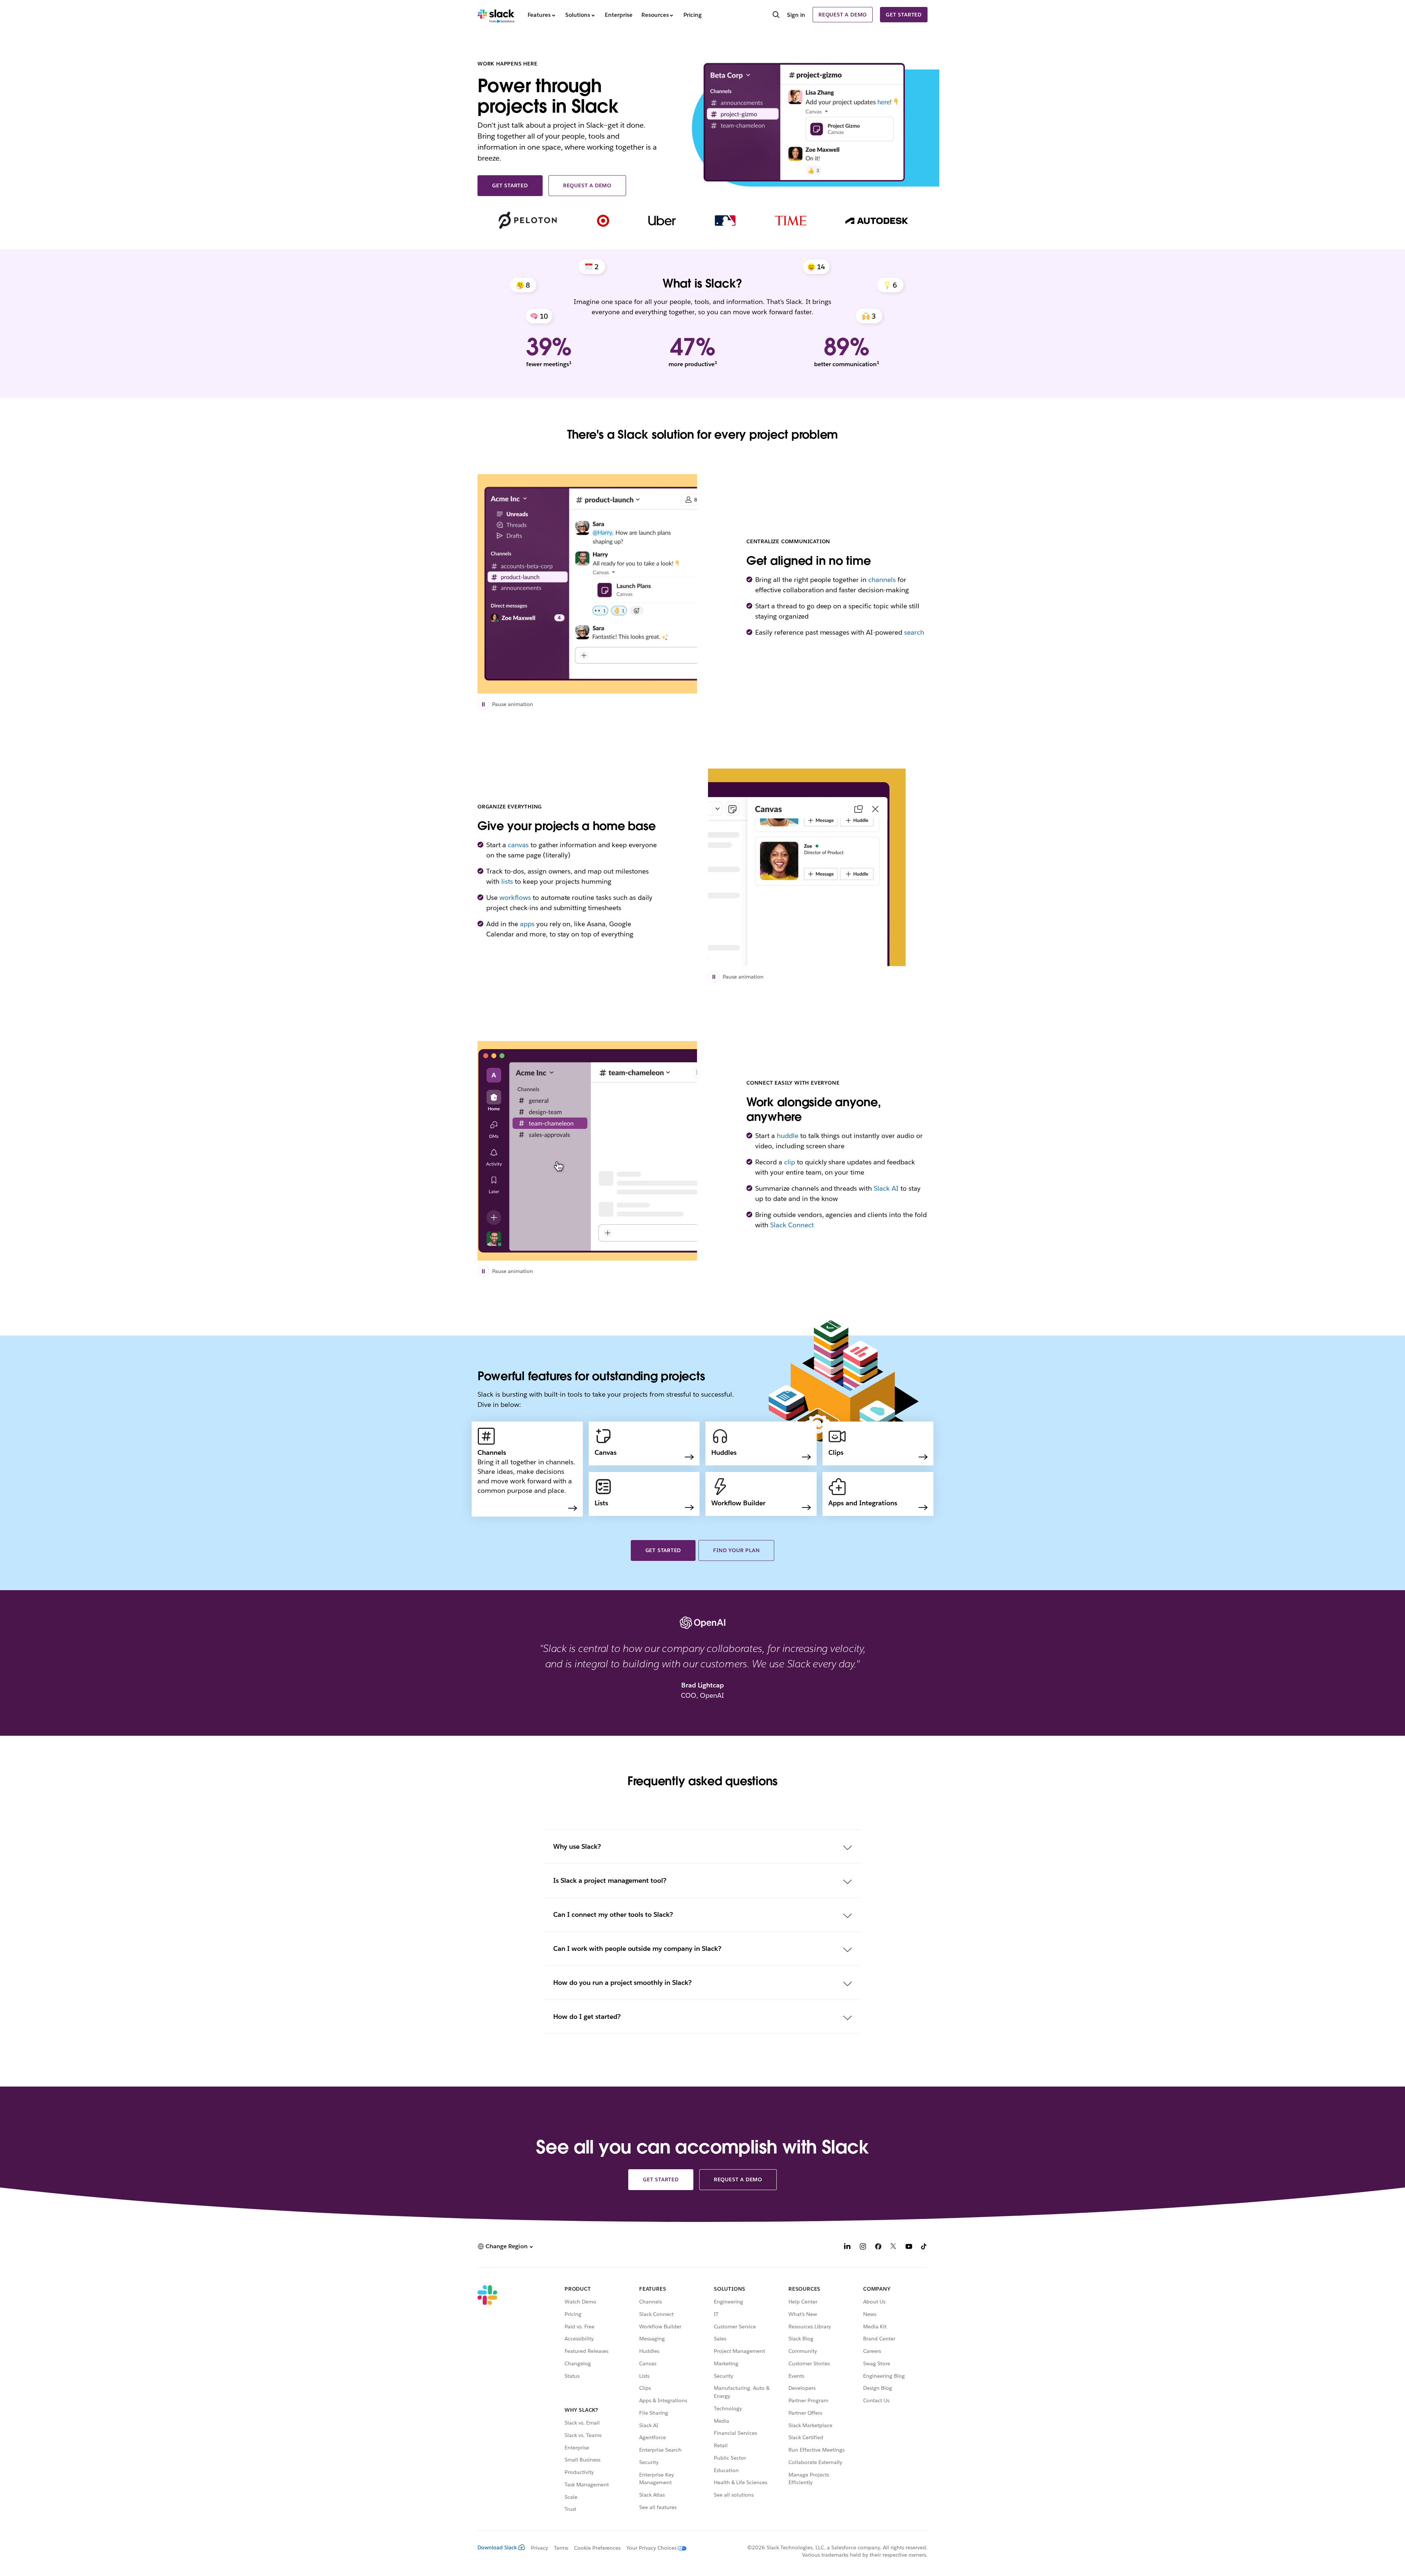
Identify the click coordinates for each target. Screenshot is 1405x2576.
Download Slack (497, 2547)
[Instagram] (863, 2247)
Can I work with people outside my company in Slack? (637, 1948)
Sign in (796, 15)
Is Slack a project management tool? (610, 1880)
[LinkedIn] (847, 2247)
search (914, 632)
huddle (788, 1136)
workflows (515, 898)
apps (527, 924)
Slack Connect (792, 1225)
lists (507, 881)
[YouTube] (909, 2247)
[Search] (776, 15)
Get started (904, 15)
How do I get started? (587, 2017)
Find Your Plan (736, 1550)
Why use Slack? (577, 1846)
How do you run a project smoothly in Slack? (622, 1982)
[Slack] (496, 15)
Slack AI (886, 1188)
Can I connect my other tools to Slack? (613, 1914)
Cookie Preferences (597, 2548)
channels (882, 580)
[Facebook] (878, 2247)
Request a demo (843, 15)
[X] (893, 2247)
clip (790, 1162)
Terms (561, 2548)
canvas (518, 845)
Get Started (663, 1550)
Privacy (539, 2548)
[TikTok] (924, 2247)
